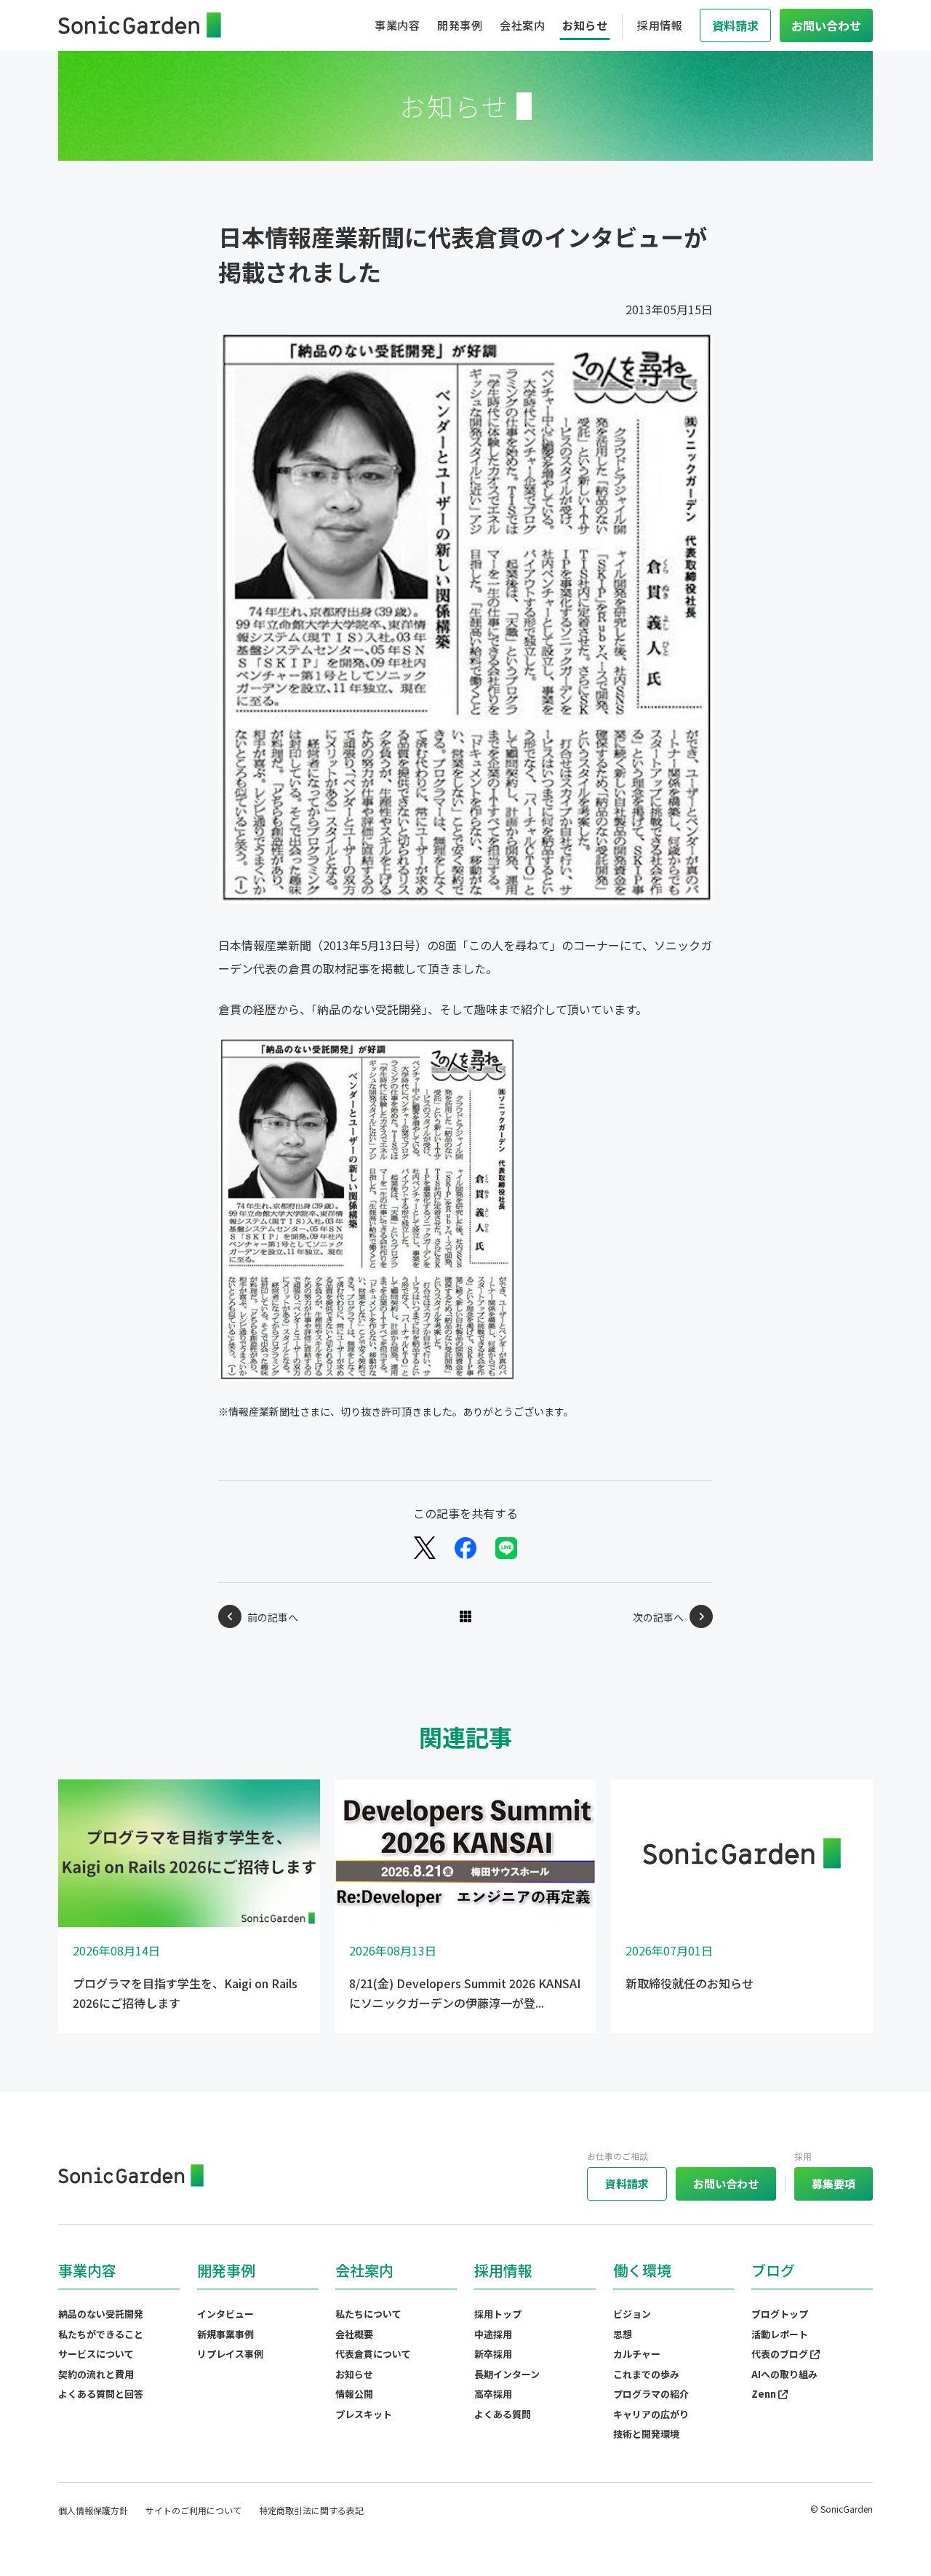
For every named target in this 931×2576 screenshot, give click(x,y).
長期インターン (507, 2374)
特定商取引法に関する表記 (311, 2510)
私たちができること (101, 2334)
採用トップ (498, 2314)
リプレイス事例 (230, 2354)
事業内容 (397, 25)
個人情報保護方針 (93, 2510)
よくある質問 (503, 2414)
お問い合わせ (726, 2184)
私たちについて (368, 2314)
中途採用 (493, 2334)
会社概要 (354, 2334)
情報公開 (354, 2394)
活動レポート (780, 2334)
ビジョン (632, 2314)
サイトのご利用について (193, 2510)
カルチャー (637, 2354)
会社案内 (522, 25)
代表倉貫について (373, 2354)
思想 (623, 2334)
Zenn (765, 2394)
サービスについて (96, 2354)
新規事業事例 (225, 2334)
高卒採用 (493, 2394)
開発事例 (460, 25)
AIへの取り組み (784, 2374)
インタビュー (225, 2314)
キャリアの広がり (651, 2414)
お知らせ (585, 25)
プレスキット (364, 2414)
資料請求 (627, 2184)
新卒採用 (493, 2354)
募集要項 (834, 2184)
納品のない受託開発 (101, 2314)
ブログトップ (780, 2314)
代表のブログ (781, 2354)
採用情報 (660, 25)
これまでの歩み (646, 2374)
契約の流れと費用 (96, 2374)
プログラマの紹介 (651, 2394)
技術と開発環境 (646, 2434)
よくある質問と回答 (101, 2394)
